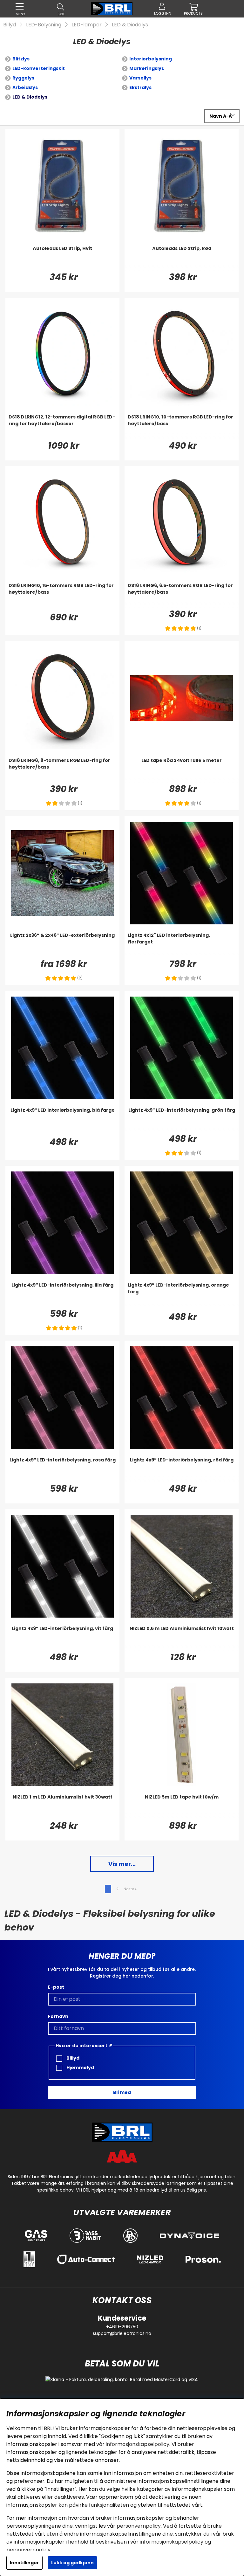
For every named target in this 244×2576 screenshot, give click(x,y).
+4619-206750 (122, 2327)
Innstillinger (24, 2563)
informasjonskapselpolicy (138, 2444)
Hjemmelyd (80, 2068)
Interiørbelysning (151, 59)
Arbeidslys (25, 87)
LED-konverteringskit (39, 68)
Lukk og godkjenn (72, 2563)
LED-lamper (87, 25)
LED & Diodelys (130, 25)
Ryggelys (23, 78)
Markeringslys (147, 68)
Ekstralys (140, 87)
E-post (56, 1987)
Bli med (122, 2092)
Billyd (10, 25)
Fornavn (58, 2016)
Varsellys (140, 78)
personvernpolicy (139, 2526)
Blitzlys (21, 59)
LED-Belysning (44, 25)
